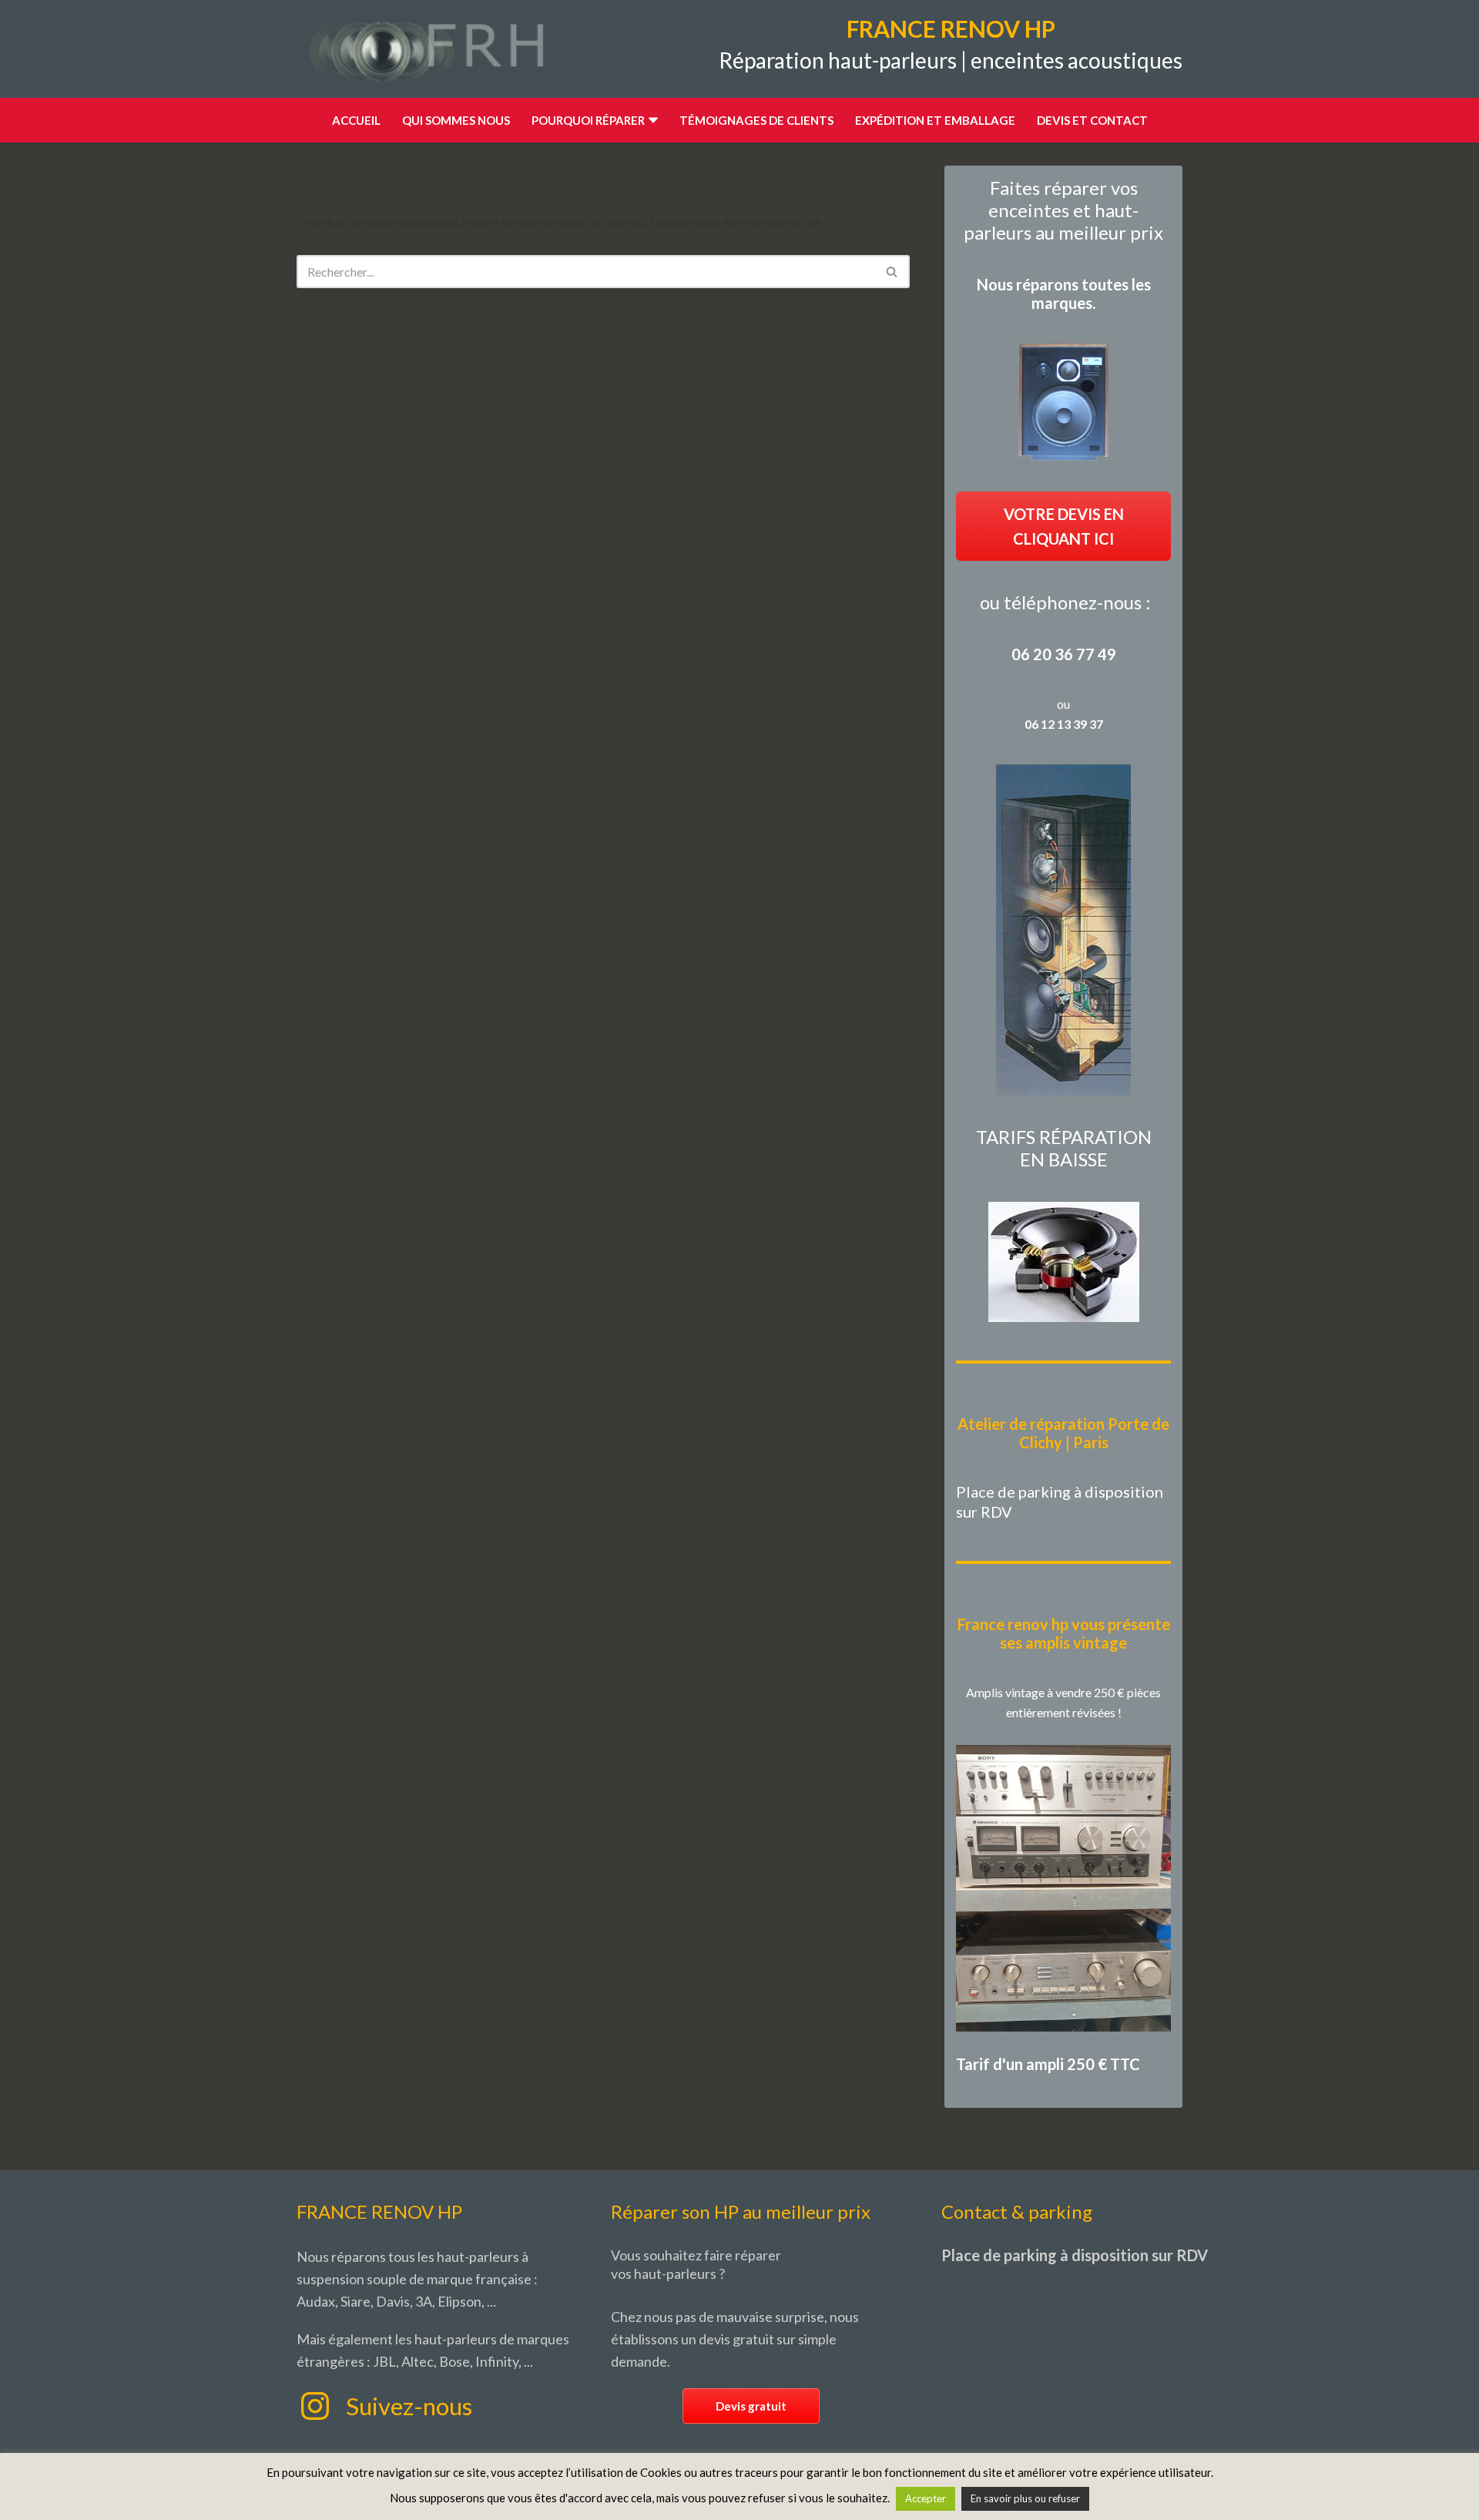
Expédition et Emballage (935, 120)
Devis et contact (1092, 120)
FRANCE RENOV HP (951, 29)
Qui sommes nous (456, 120)
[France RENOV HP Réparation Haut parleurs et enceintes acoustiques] (428, 49)
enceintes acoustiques (1077, 60)
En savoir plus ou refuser (1025, 2498)
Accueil (356, 120)
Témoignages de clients (756, 120)
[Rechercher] (892, 272)
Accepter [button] (926, 2498)
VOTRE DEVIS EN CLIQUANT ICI (1064, 526)
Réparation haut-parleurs (838, 60)
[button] (653, 120)
